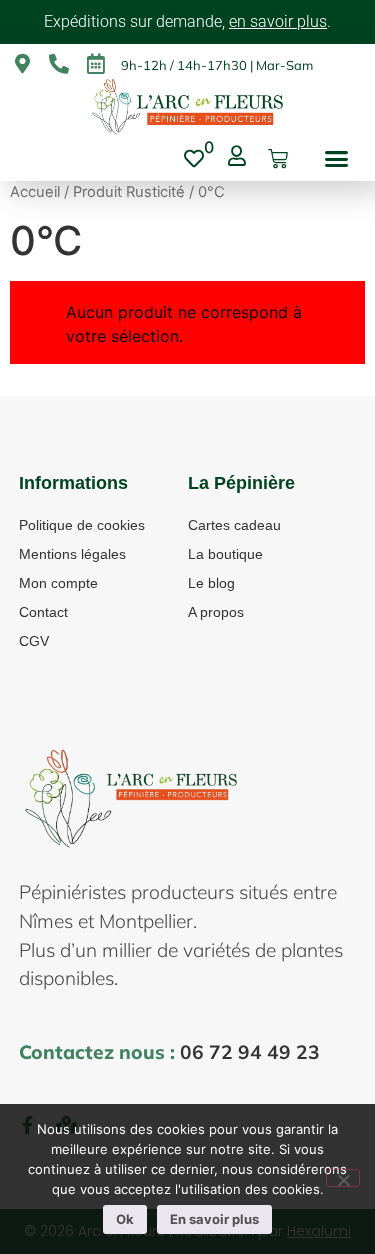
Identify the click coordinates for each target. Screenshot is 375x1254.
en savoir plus (278, 21)
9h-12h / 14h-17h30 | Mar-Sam (217, 65)
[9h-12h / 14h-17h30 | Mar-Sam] (96, 64)
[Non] (343, 1178)
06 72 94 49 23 (250, 1052)
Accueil (35, 192)
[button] (337, 159)
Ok (125, 1219)
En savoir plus (214, 1219)
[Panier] (278, 159)
